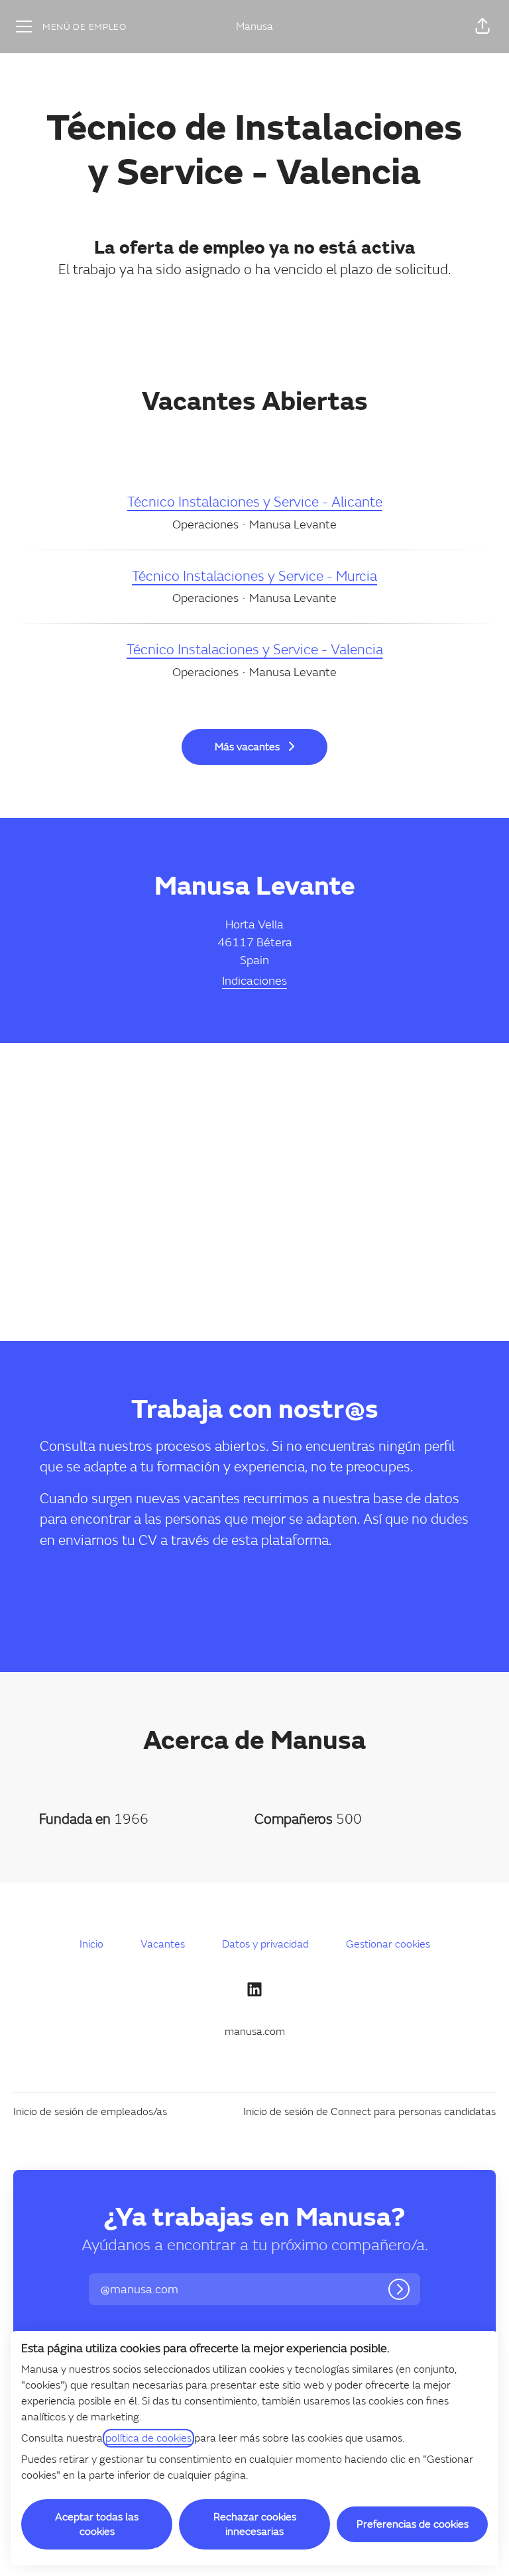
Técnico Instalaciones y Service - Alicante (255, 502)
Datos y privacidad (265, 1944)
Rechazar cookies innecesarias (255, 2524)
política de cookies (148, 2438)
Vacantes (163, 1944)
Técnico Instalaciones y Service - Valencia (255, 650)
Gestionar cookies (388, 1944)
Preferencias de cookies (413, 2524)
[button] (482, 26)
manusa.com (255, 2032)
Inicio (91, 1944)
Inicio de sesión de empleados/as (90, 2112)
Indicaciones (254, 981)
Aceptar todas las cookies (97, 2524)
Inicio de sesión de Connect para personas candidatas (369, 2112)
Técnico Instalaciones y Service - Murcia (254, 576)
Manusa (254, 26)
